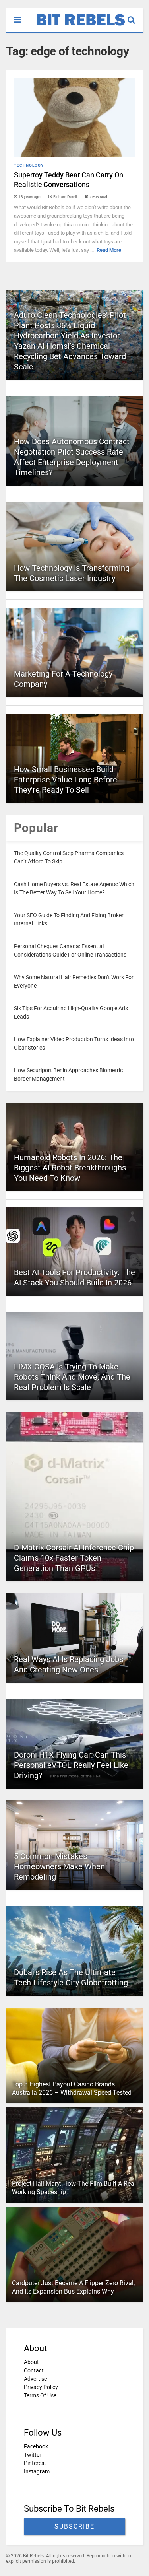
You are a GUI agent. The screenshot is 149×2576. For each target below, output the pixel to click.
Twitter (33, 2455)
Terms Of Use (40, 2395)
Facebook (36, 2446)
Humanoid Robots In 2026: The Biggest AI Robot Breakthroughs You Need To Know (70, 1168)
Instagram (37, 2471)
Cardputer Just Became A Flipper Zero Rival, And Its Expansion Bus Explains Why (73, 2287)
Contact (34, 2370)
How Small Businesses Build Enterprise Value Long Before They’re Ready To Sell (66, 780)
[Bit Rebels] (77, 26)
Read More (109, 250)
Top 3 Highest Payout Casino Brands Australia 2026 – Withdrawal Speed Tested (72, 2088)
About (31, 2362)
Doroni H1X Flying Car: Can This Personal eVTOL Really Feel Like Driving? (71, 1765)
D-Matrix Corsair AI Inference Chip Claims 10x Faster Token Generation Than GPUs (74, 1558)
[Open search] (135, 16)
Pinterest (35, 2463)
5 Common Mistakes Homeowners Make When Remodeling (59, 1866)
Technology (29, 165)
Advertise (35, 2379)
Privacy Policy (41, 2387)
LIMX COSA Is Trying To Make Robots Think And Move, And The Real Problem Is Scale (72, 1377)
